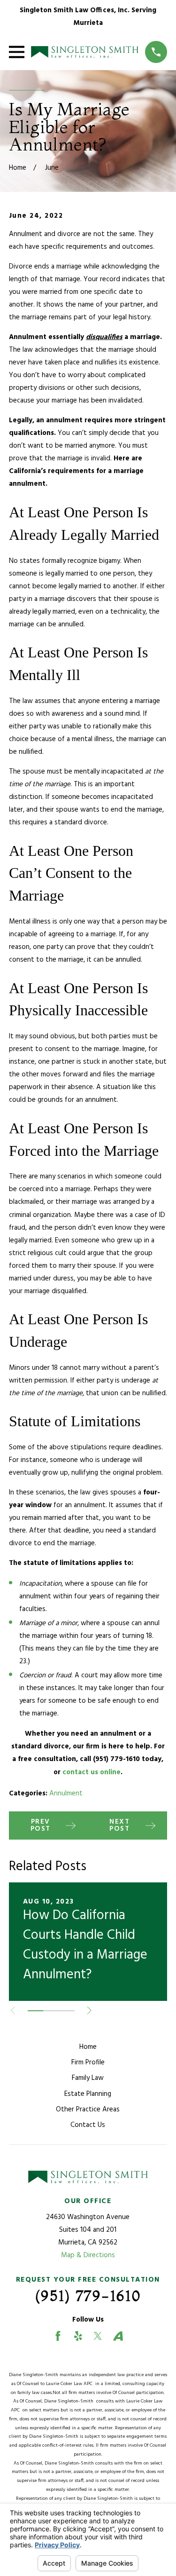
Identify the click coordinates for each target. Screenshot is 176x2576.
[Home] (85, 52)
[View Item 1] (35, 2011)
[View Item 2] (51, 2011)
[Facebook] (58, 2336)
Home (88, 2047)
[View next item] (89, 2011)
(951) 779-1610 (88, 2296)
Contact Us (88, 2125)
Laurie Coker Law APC (71, 2384)
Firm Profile (88, 2062)
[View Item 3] (66, 2011)
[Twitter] (98, 2336)
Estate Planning (88, 2094)
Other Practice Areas (88, 2110)
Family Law (88, 2078)
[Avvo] (118, 2336)
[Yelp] (78, 2336)
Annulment (66, 1794)
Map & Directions (88, 2255)
